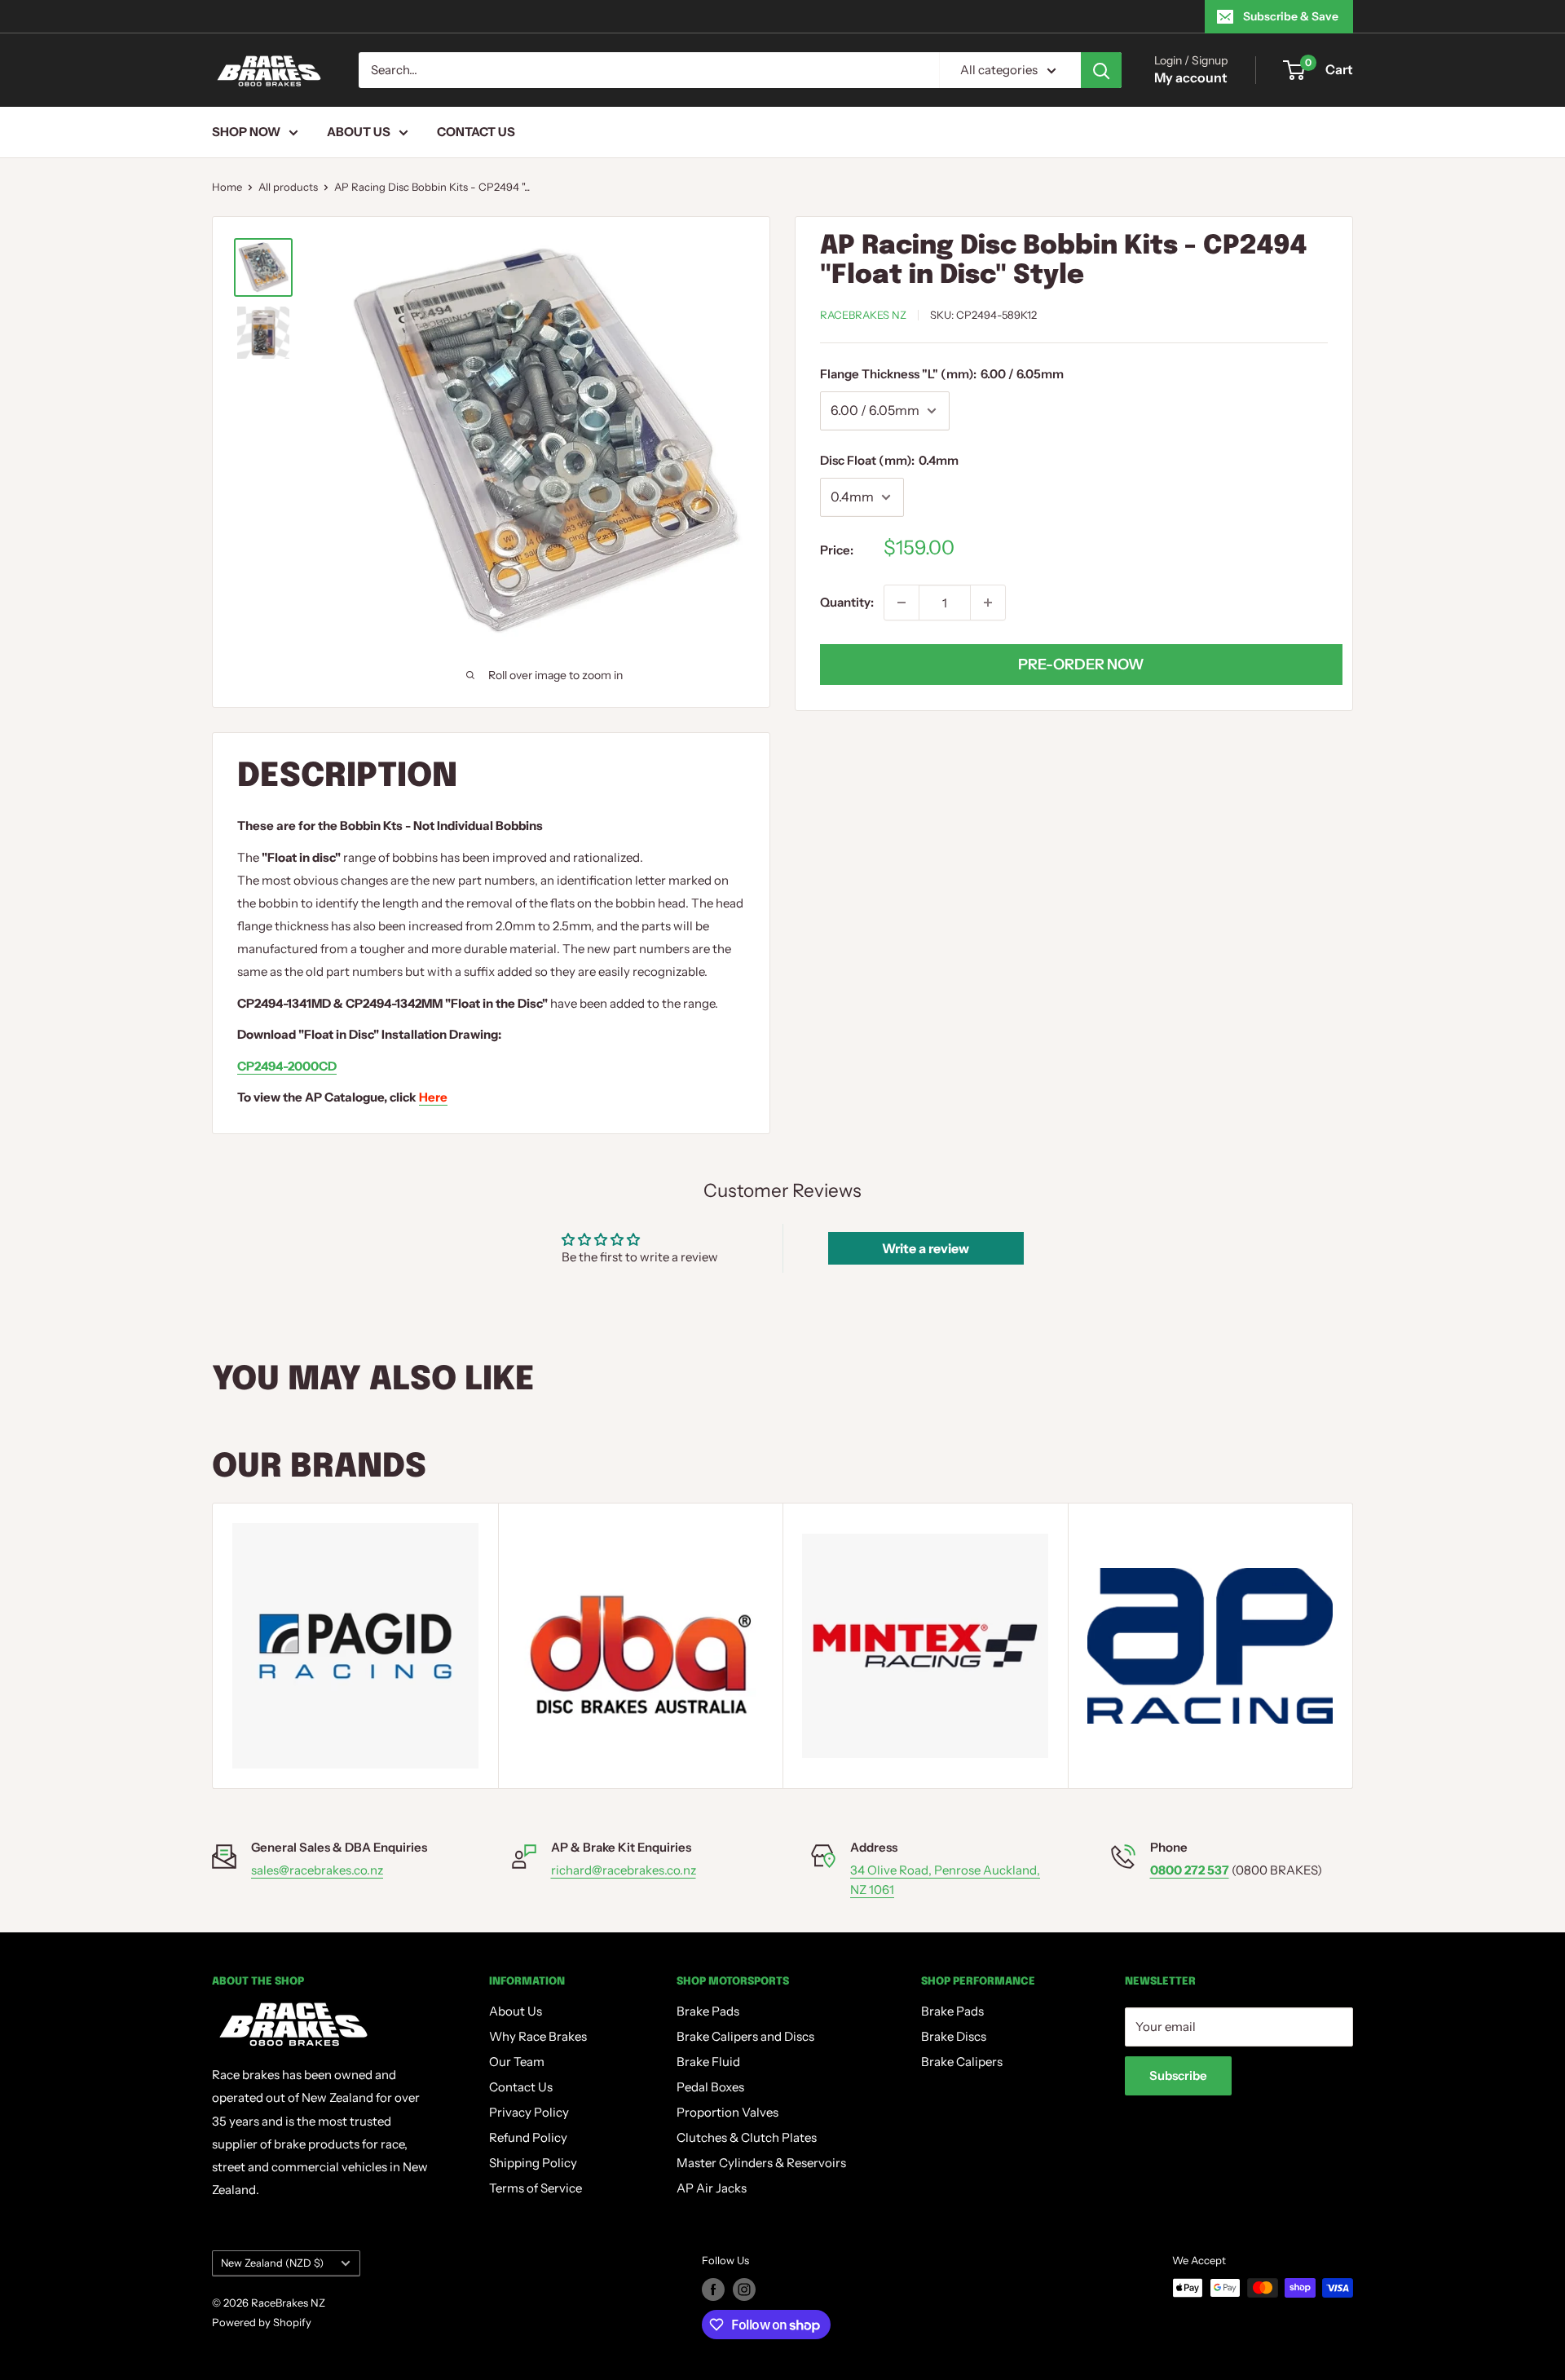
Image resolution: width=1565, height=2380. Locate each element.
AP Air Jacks (712, 2188)
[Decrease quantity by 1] (902, 603)
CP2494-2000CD (287, 1066)
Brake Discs (954, 2036)
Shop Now (246, 132)
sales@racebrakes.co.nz (317, 1870)
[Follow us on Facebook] (713, 2289)
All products (288, 187)
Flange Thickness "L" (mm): (942, 374)
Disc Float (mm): (889, 460)
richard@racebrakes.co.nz (624, 1870)
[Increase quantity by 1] (988, 603)
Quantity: (847, 602)
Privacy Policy (529, 2112)
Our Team (517, 2062)
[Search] (1101, 70)
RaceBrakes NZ (863, 315)
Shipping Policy (533, 2163)
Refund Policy (528, 2137)
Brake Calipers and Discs (745, 2036)
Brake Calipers (962, 2062)
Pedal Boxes (710, 2087)
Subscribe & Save (1291, 16)
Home (227, 187)
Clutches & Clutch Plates (747, 2137)
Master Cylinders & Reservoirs (761, 2163)
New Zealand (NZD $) (272, 2263)
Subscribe (1178, 2075)
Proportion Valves (727, 2112)
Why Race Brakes (538, 2036)
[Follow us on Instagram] (744, 2289)
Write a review (926, 1248)
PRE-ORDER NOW (1081, 665)
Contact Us (476, 132)
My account (1191, 77)
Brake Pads (708, 2011)
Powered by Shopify (262, 2322)
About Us (359, 132)
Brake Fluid (708, 2062)
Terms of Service (536, 2188)
